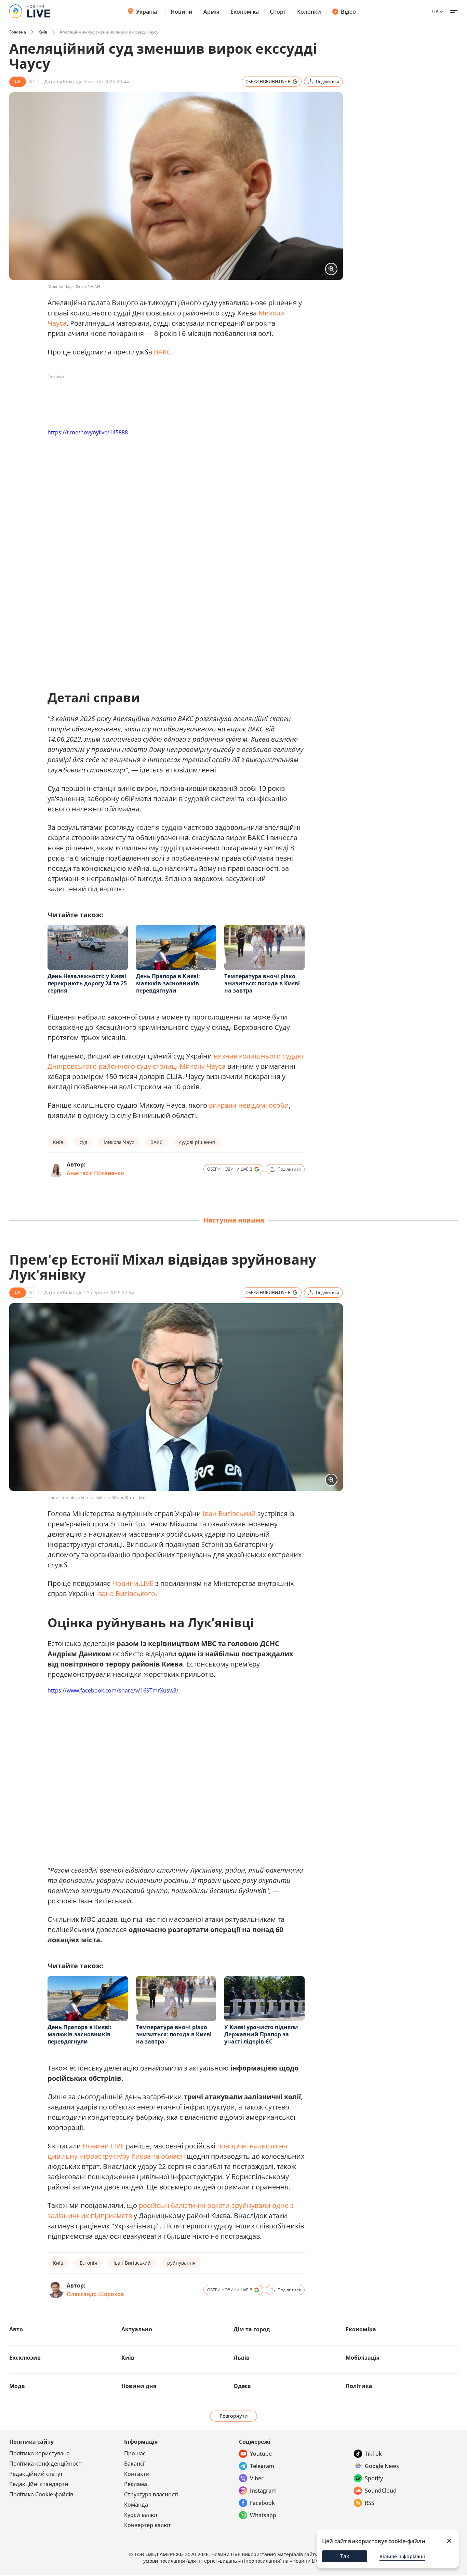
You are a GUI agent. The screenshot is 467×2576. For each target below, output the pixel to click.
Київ (43, 32)
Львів (242, 2358)
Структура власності (151, 2494)
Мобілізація (363, 2358)
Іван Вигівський (229, 1514)
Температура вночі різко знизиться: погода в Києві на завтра (262, 983)
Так (345, 2556)
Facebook (262, 2503)
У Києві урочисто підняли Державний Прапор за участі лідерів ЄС (261, 2034)
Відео (348, 12)
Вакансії (135, 2464)
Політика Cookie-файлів (41, 2494)
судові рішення (197, 1142)
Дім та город (252, 2329)
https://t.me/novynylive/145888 (88, 432)
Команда (136, 2505)
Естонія (88, 2263)
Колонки (309, 12)
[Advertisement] (172, 397)
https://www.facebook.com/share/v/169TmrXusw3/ (113, 1690)
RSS (370, 2503)
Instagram (263, 2491)
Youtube (261, 2454)
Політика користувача (39, 2453)
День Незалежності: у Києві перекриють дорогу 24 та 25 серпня (87, 983)
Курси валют (141, 2515)
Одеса (242, 2386)
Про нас (135, 2453)
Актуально (137, 2329)
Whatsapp (263, 2515)
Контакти (137, 2474)
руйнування (181, 2263)
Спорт (278, 12)
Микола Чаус (119, 1142)
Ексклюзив (25, 2358)
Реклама (136, 2484)
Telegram (262, 2466)
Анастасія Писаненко (95, 1173)
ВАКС (163, 352)
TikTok (373, 2454)
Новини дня (139, 2386)
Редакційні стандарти (39, 2484)
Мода (17, 2386)
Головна (18, 32)
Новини (182, 12)
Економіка (245, 12)
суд (83, 1142)
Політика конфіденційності (46, 2464)
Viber (257, 2478)
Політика (359, 2386)
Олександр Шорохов (95, 2294)
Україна (146, 12)
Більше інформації (402, 2556)
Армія (211, 12)
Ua (435, 11)
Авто (16, 2329)
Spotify (374, 2478)
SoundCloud (381, 2491)
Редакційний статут (36, 2474)
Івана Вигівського (126, 1594)
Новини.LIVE (133, 1583)
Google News (382, 2466)
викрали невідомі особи (249, 1105)
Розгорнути (234, 2416)
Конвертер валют (148, 2525)
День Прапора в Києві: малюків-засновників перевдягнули (168, 983)
